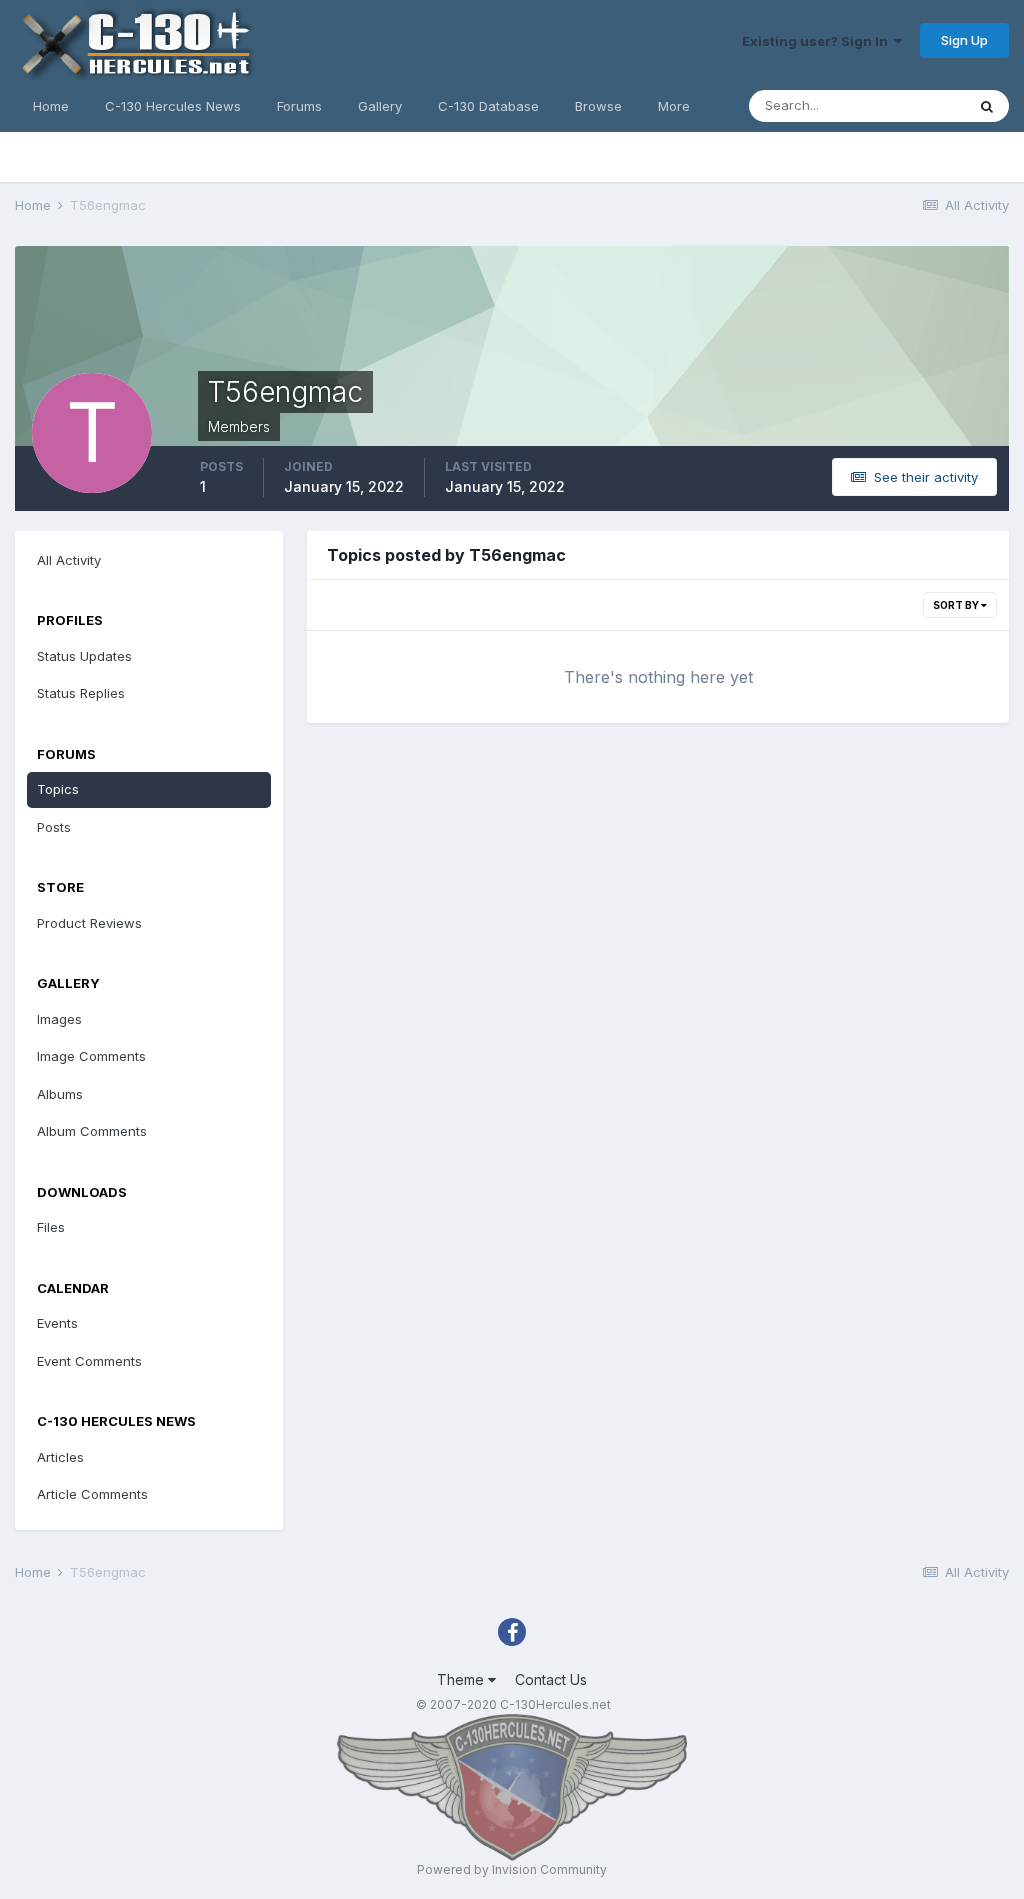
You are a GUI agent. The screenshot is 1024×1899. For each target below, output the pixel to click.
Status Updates (84, 656)
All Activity (69, 560)
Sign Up (964, 40)
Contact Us (551, 1679)
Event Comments (89, 1361)
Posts (54, 827)
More (674, 106)
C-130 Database (488, 106)
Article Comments (92, 1494)
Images (59, 1019)
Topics (58, 789)
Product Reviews (89, 923)
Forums (299, 106)
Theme (462, 1679)
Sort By (957, 605)
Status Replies (81, 693)
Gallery (380, 106)
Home (51, 106)
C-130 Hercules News (173, 106)
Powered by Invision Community (512, 1869)
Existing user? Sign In (818, 41)
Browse (598, 106)
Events (57, 1323)
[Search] (987, 106)
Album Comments (92, 1131)
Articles (60, 1457)
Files (51, 1227)
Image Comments (91, 1056)
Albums (60, 1094)
